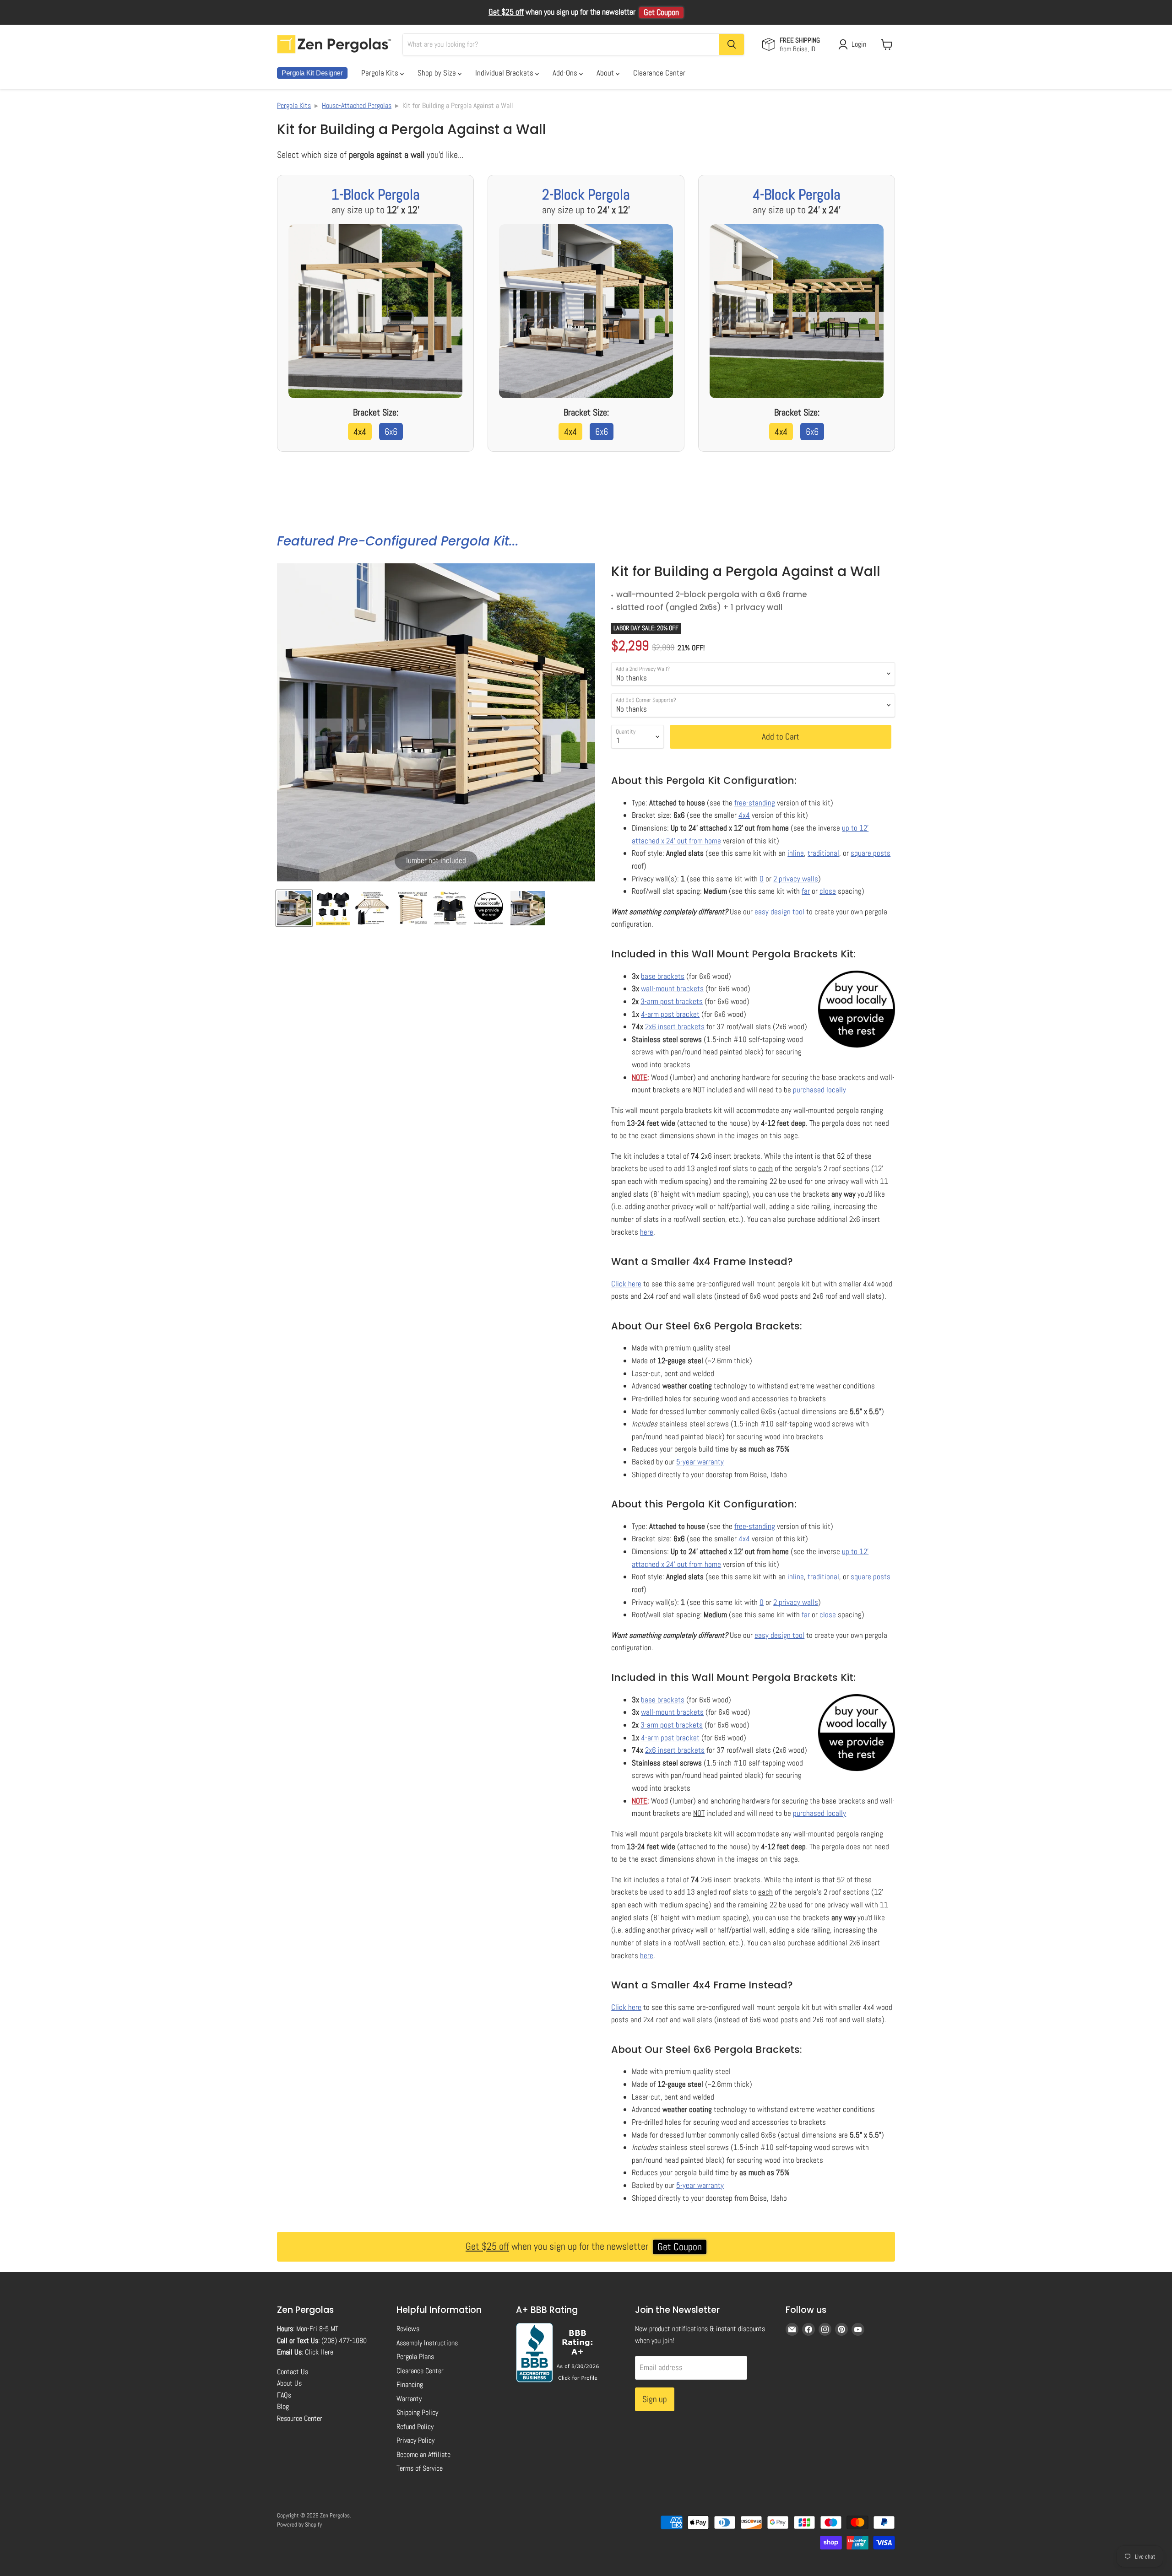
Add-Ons (566, 73)
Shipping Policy (417, 2412)
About (606, 73)
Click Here (319, 2352)
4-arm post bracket (670, 1014)
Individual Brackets (505, 73)
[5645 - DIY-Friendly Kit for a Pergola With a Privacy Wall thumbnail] (333, 908)
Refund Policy (415, 2427)
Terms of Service (420, 2468)
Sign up (655, 2399)
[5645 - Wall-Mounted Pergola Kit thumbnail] (411, 908)
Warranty (409, 2399)
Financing (410, 2384)
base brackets (663, 976)
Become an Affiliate (423, 2454)
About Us (289, 2383)
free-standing (755, 803)
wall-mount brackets (672, 988)
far (806, 891)
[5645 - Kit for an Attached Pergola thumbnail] (450, 908)
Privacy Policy (415, 2440)
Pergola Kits (381, 73)
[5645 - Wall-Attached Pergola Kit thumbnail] (528, 908)
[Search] (732, 44)
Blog (283, 2406)
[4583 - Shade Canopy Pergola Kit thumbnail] (489, 908)
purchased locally (819, 1090)
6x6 (391, 432)
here (647, 1232)
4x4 (360, 432)
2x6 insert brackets (675, 1026)
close (828, 891)
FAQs (284, 2395)
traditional (823, 853)
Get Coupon (661, 12)
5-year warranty (700, 1462)
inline (796, 853)
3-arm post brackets (672, 1001)
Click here (626, 1284)
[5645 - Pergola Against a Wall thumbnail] (294, 908)
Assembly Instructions (427, 2343)
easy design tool (779, 912)
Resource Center (300, 2418)
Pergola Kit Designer (312, 73)
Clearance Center (659, 73)
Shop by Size (438, 73)
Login (859, 44)
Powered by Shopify (299, 2525)
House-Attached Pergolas (357, 105)
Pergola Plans (415, 2357)
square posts (871, 853)
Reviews (408, 2329)
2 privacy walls (796, 879)
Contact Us (293, 2372)
